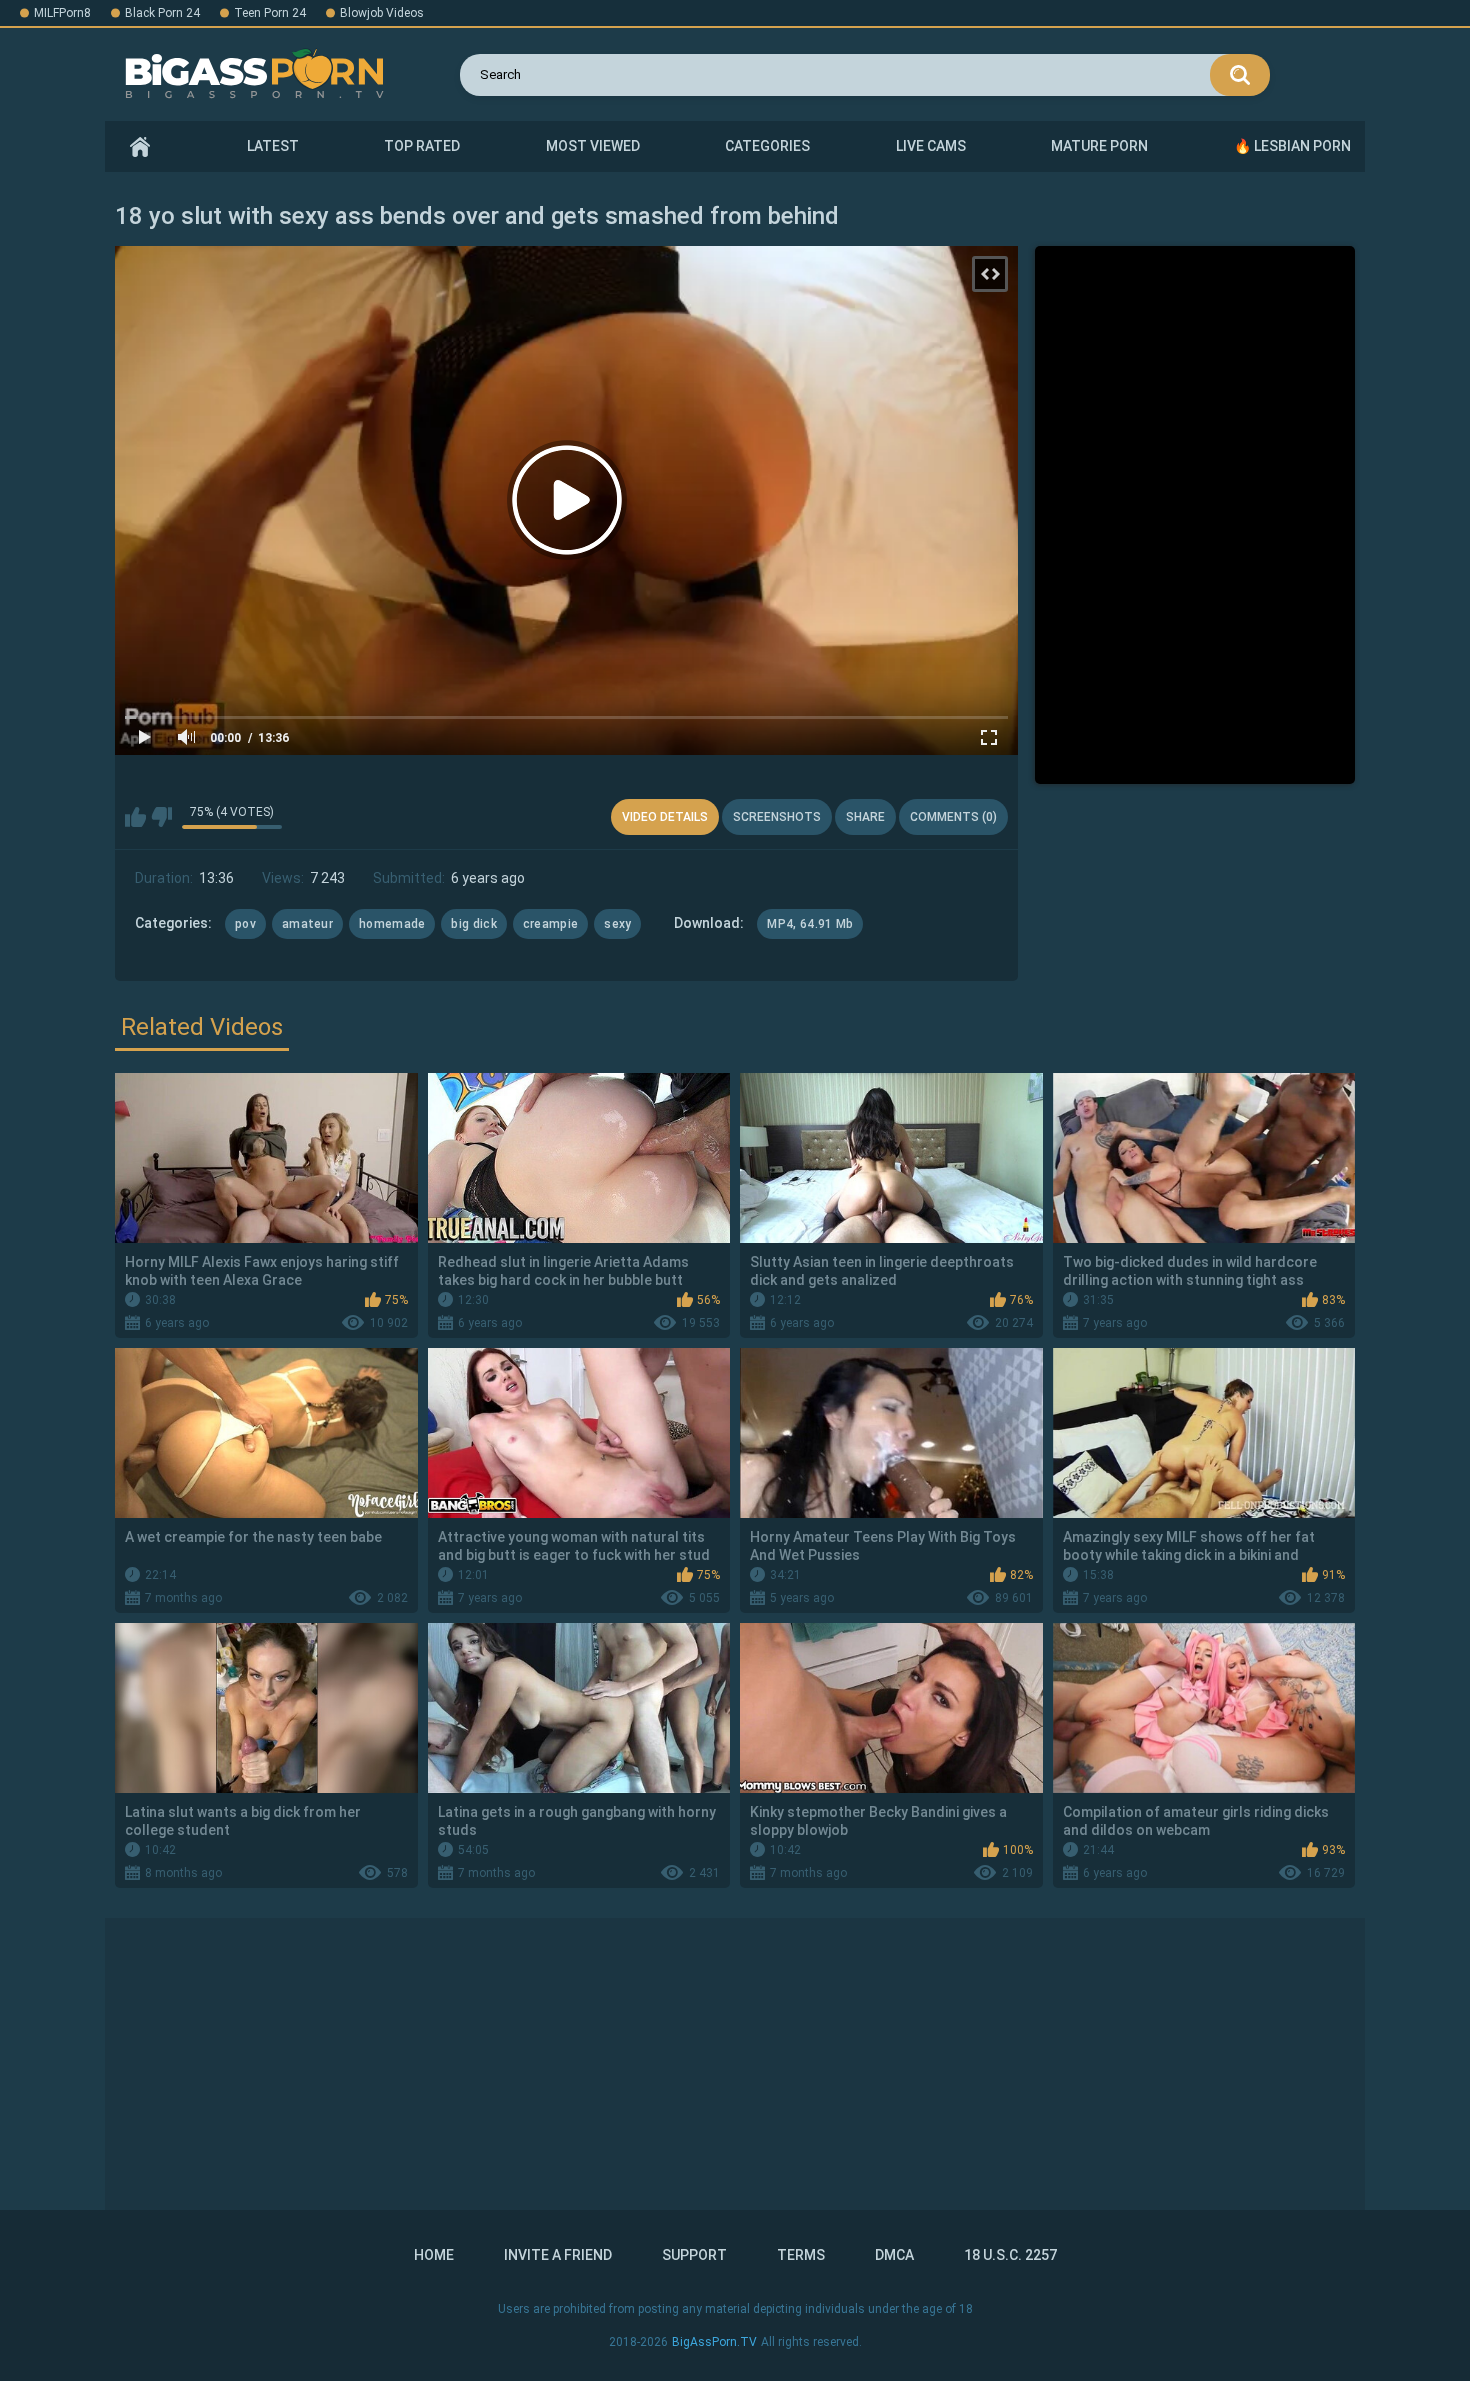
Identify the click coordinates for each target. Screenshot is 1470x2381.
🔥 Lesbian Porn (1292, 146)
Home (140, 146)
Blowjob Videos (382, 13)
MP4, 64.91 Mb (810, 924)
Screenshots (777, 817)
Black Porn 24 (162, 13)
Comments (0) (953, 817)
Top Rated (422, 146)
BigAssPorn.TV (714, 2342)
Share (865, 817)
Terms (801, 2255)
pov (245, 924)
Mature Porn (1099, 146)
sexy (617, 924)
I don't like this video (161, 817)
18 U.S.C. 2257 (1010, 2255)
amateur (307, 924)
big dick (473, 924)
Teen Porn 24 (270, 13)
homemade (392, 924)
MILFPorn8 (62, 13)
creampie (550, 924)
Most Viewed (593, 146)
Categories (767, 146)
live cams (931, 146)
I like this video (135, 817)
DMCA (894, 2255)
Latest (273, 146)
